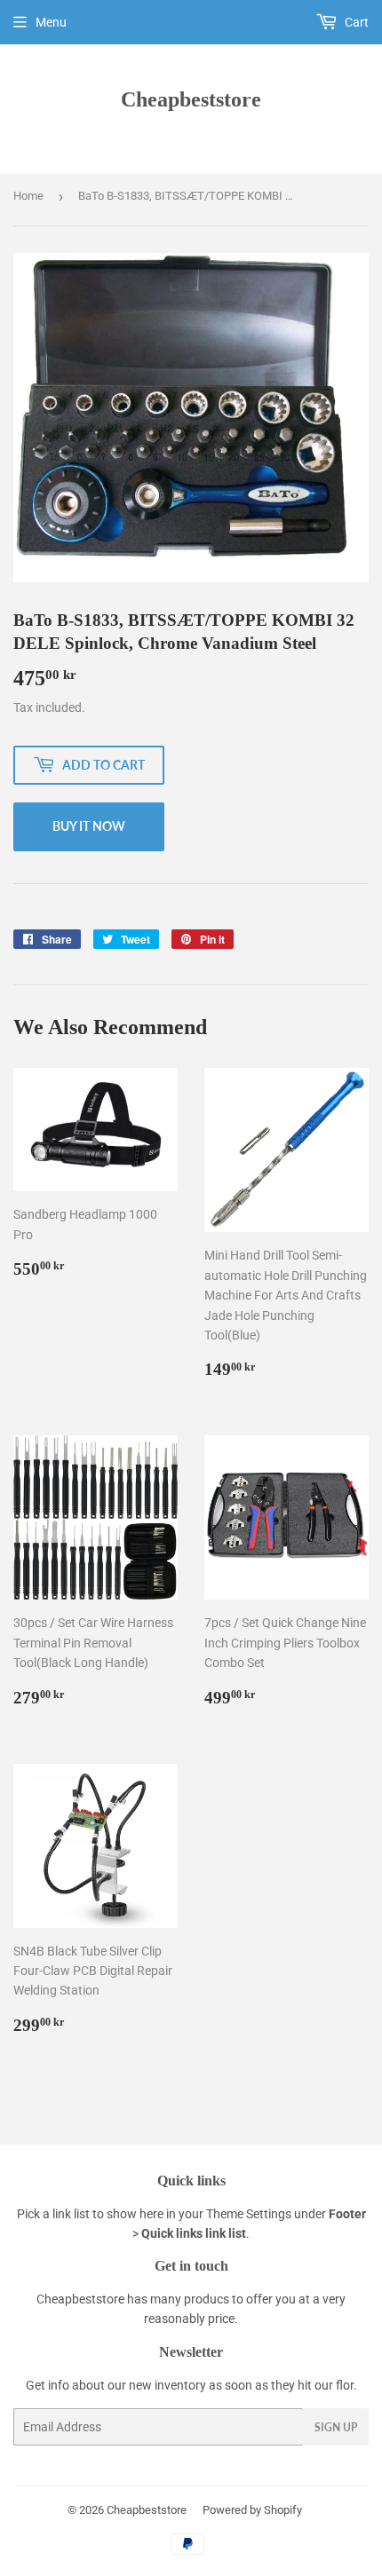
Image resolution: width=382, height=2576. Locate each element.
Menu (51, 22)
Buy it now (89, 826)
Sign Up (336, 2427)
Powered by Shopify (252, 2510)
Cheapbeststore (191, 99)
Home (28, 196)
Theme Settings (249, 2214)
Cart (355, 22)
